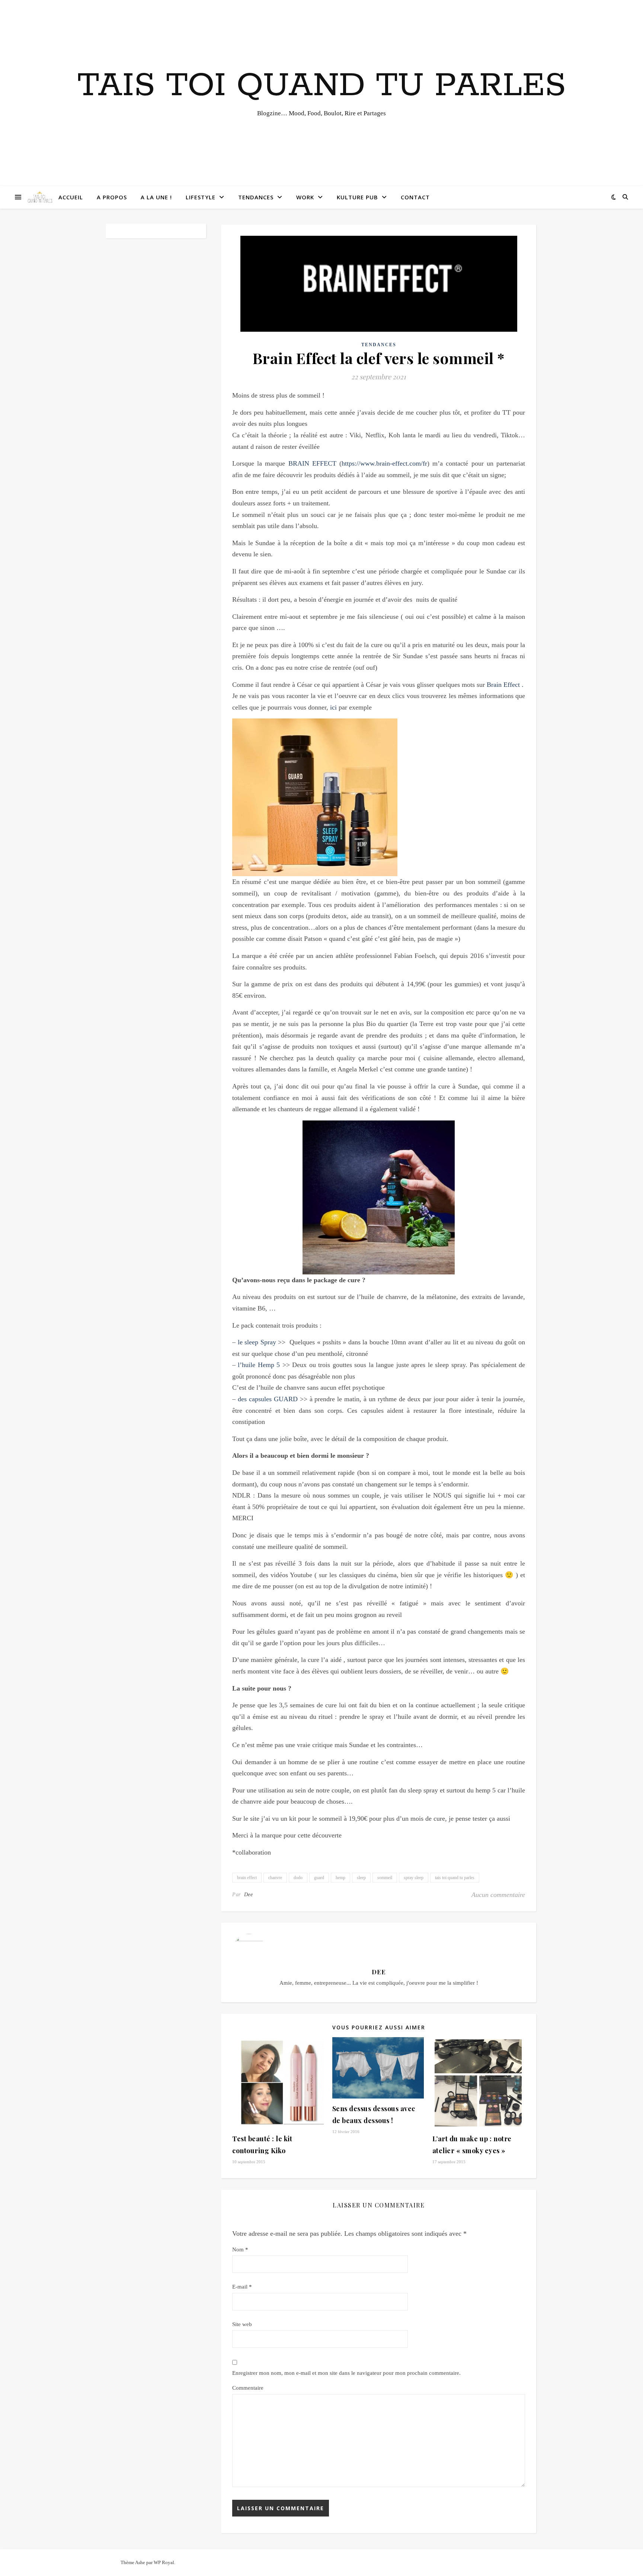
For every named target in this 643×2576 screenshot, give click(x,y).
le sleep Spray (257, 1342)
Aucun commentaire (498, 1895)
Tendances (256, 197)
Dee (249, 1895)
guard (319, 1878)
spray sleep (414, 1878)
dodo (298, 1878)
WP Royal (164, 2562)
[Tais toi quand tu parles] (40, 197)
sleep (361, 1878)
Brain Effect (504, 685)
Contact (415, 197)
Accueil (71, 197)
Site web (242, 2324)
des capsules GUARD (268, 1399)
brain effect (247, 1878)
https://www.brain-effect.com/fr (384, 463)
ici (334, 707)
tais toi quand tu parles (455, 1878)
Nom (240, 2249)
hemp (340, 1878)
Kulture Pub (357, 197)
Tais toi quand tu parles (322, 86)
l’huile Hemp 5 (260, 1365)
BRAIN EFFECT (312, 463)
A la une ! (156, 197)
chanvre (275, 1878)
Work (305, 197)
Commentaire (248, 2388)
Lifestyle (201, 197)
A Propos (112, 197)
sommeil (385, 1878)
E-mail (242, 2287)
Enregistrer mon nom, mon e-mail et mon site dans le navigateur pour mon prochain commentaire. (346, 2373)
